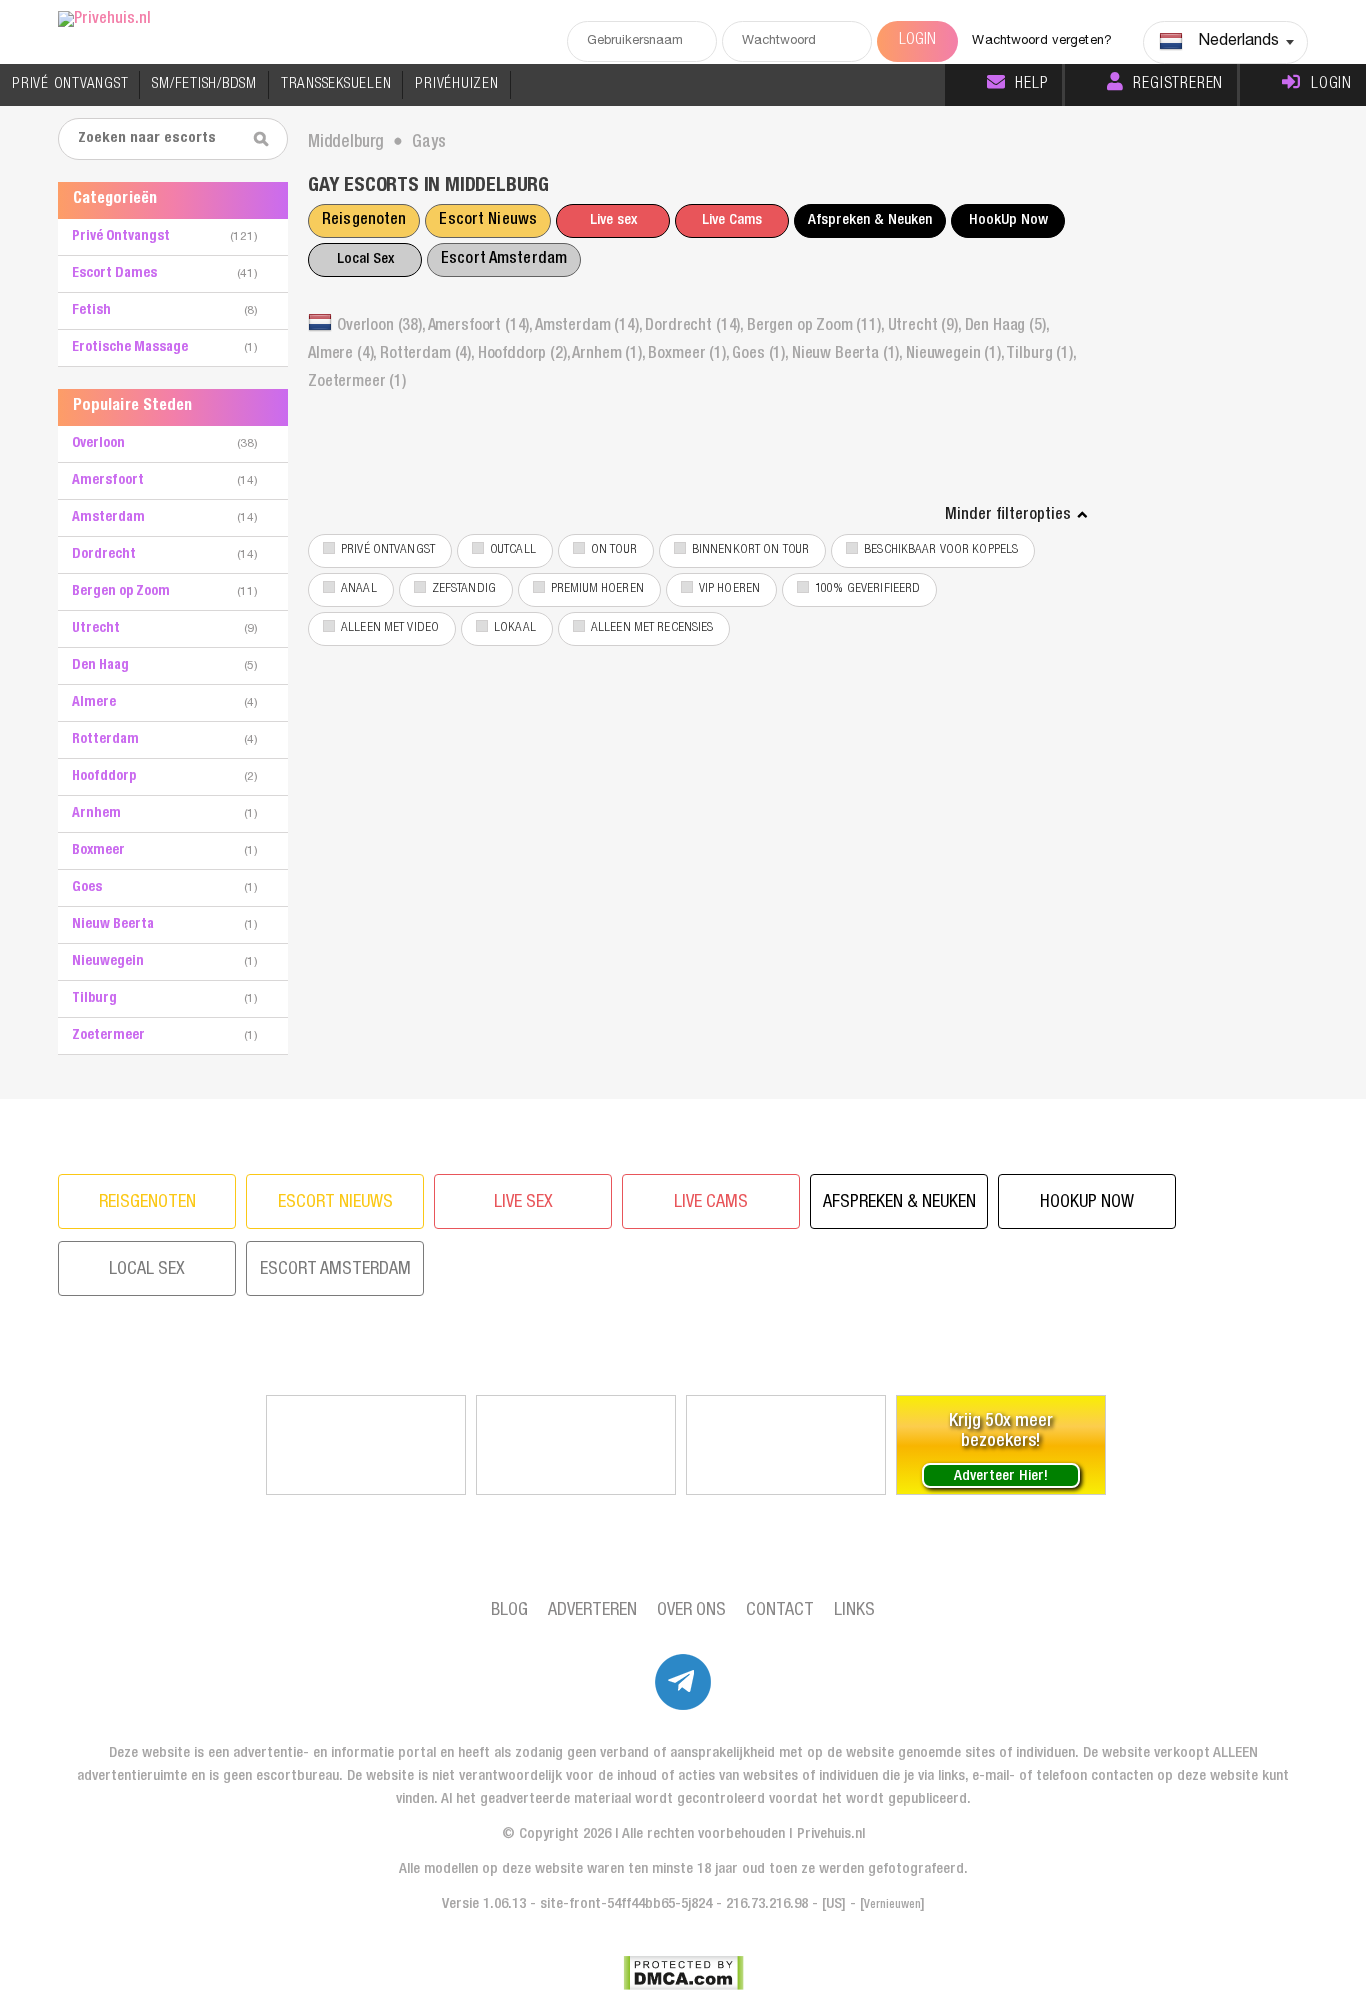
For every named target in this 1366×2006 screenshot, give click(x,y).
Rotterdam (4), (429, 355)
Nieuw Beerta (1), (849, 355)
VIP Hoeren (729, 589)
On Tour (614, 550)
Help (1031, 85)
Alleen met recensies (652, 628)
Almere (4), (344, 355)
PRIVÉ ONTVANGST (70, 84)
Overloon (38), (382, 327)
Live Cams (732, 220)
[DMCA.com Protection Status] (683, 1973)
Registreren (1178, 85)
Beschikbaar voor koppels (941, 550)
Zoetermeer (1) (357, 383)
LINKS (854, 1611)
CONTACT (780, 1611)
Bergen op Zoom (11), (817, 327)
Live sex (613, 220)
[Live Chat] (786, 1445)
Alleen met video (390, 628)
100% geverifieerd (867, 589)
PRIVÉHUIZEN (456, 84)
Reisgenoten (364, 221)
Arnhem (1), (610, 355)
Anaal (359, 589)
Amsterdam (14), (590, 327)
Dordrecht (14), (695, 327)
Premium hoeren (597, 589)
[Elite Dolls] (576, 1445)
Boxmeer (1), (690, 355)
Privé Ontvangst (388, 550)
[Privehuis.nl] (104, 20)
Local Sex (365, 259)
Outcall (513, 550)
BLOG (509, 1611)
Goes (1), (761, 355)
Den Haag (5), (1007, 327)
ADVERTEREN (592, 1611)
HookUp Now (1008, 220)
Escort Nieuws (488, 221)
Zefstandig (464, 589)
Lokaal (515, 628)
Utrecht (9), (926, 327)
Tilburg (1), (1040, 355)
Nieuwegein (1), (956, 355)
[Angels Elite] (366, 1445)
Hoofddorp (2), (525, 355)
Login (1331, 85)
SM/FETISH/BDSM (204, 84)
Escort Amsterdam (504, 260)
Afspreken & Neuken (870, 220)
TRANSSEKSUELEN (336, 84)
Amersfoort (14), (481, 327)
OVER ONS (691, 1611)
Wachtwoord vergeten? (1042, 41)
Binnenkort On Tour (750, 550)
